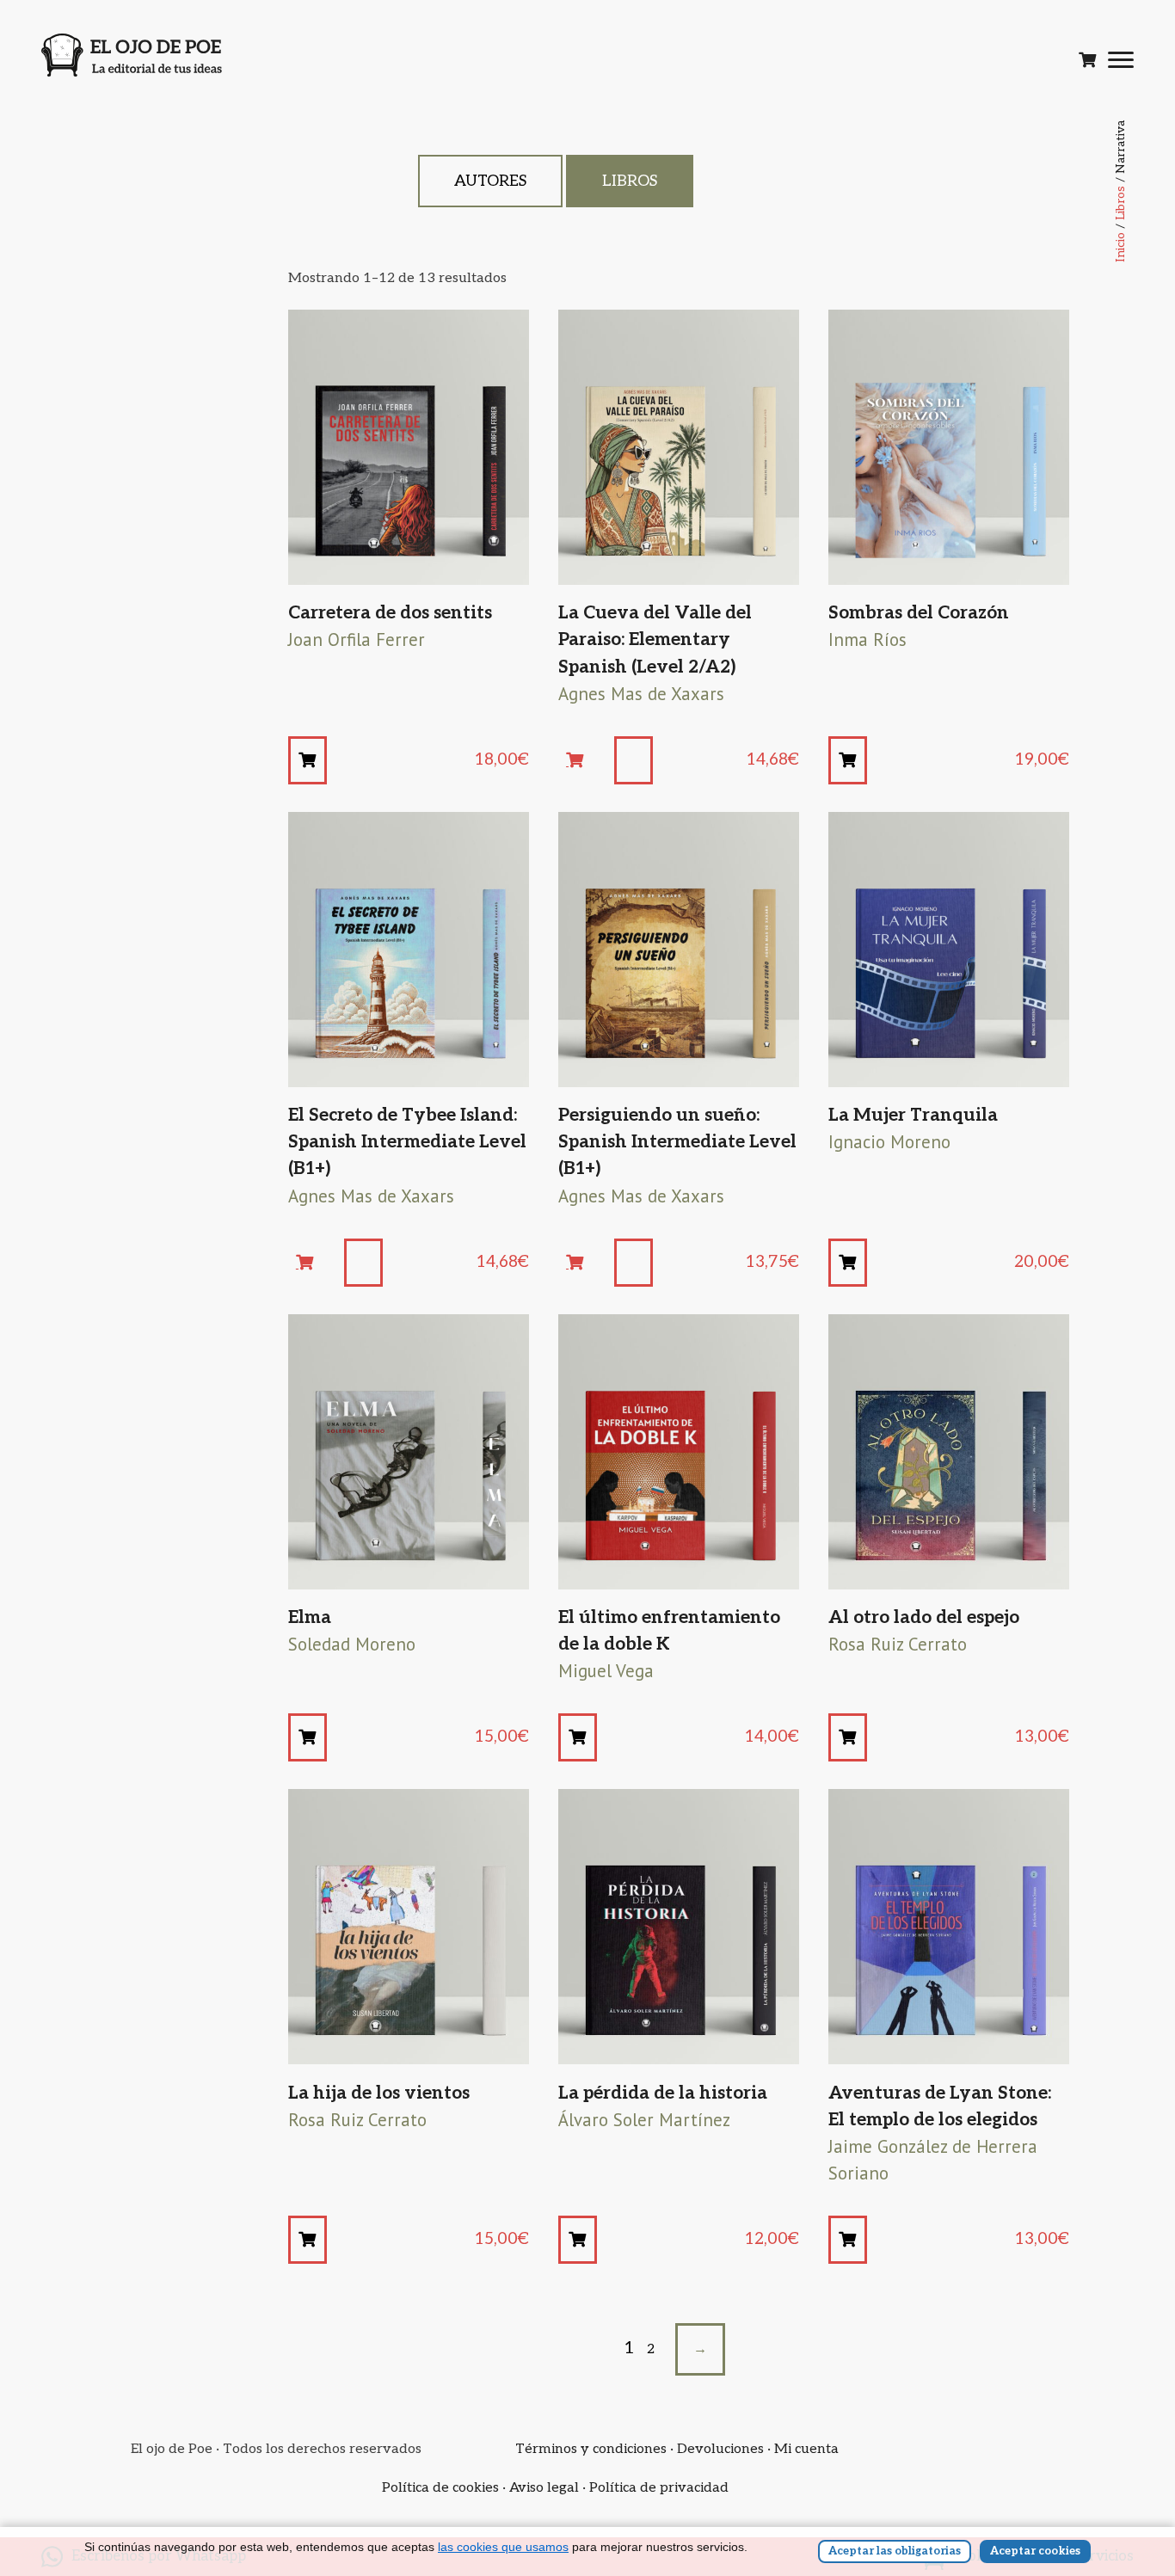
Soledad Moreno (352, 1644)
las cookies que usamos (503, 2547)
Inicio (1120, 247)
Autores (490, 181)
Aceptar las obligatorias (895, 2551)
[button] (308, 760)
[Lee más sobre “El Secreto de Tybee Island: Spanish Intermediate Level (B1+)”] (314, 1263)
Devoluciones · (726, 2449)
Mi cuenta (806, 2449)
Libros (1120, 203)
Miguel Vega (606, 1671)
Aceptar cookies (1035, 2551)
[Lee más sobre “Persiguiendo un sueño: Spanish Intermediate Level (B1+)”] (584, 1263)
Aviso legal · (549, 2488)
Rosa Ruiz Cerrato (898, 1644)
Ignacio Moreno (889, 1142)
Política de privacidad (659, 2488)
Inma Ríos (867, 639)
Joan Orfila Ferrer (357, 639)
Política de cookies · (446, 2488)
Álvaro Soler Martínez (644, 2120)
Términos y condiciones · (596, 2449)
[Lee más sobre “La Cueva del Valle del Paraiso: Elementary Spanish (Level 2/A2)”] (584, 760)
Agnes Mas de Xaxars (641, 694)
